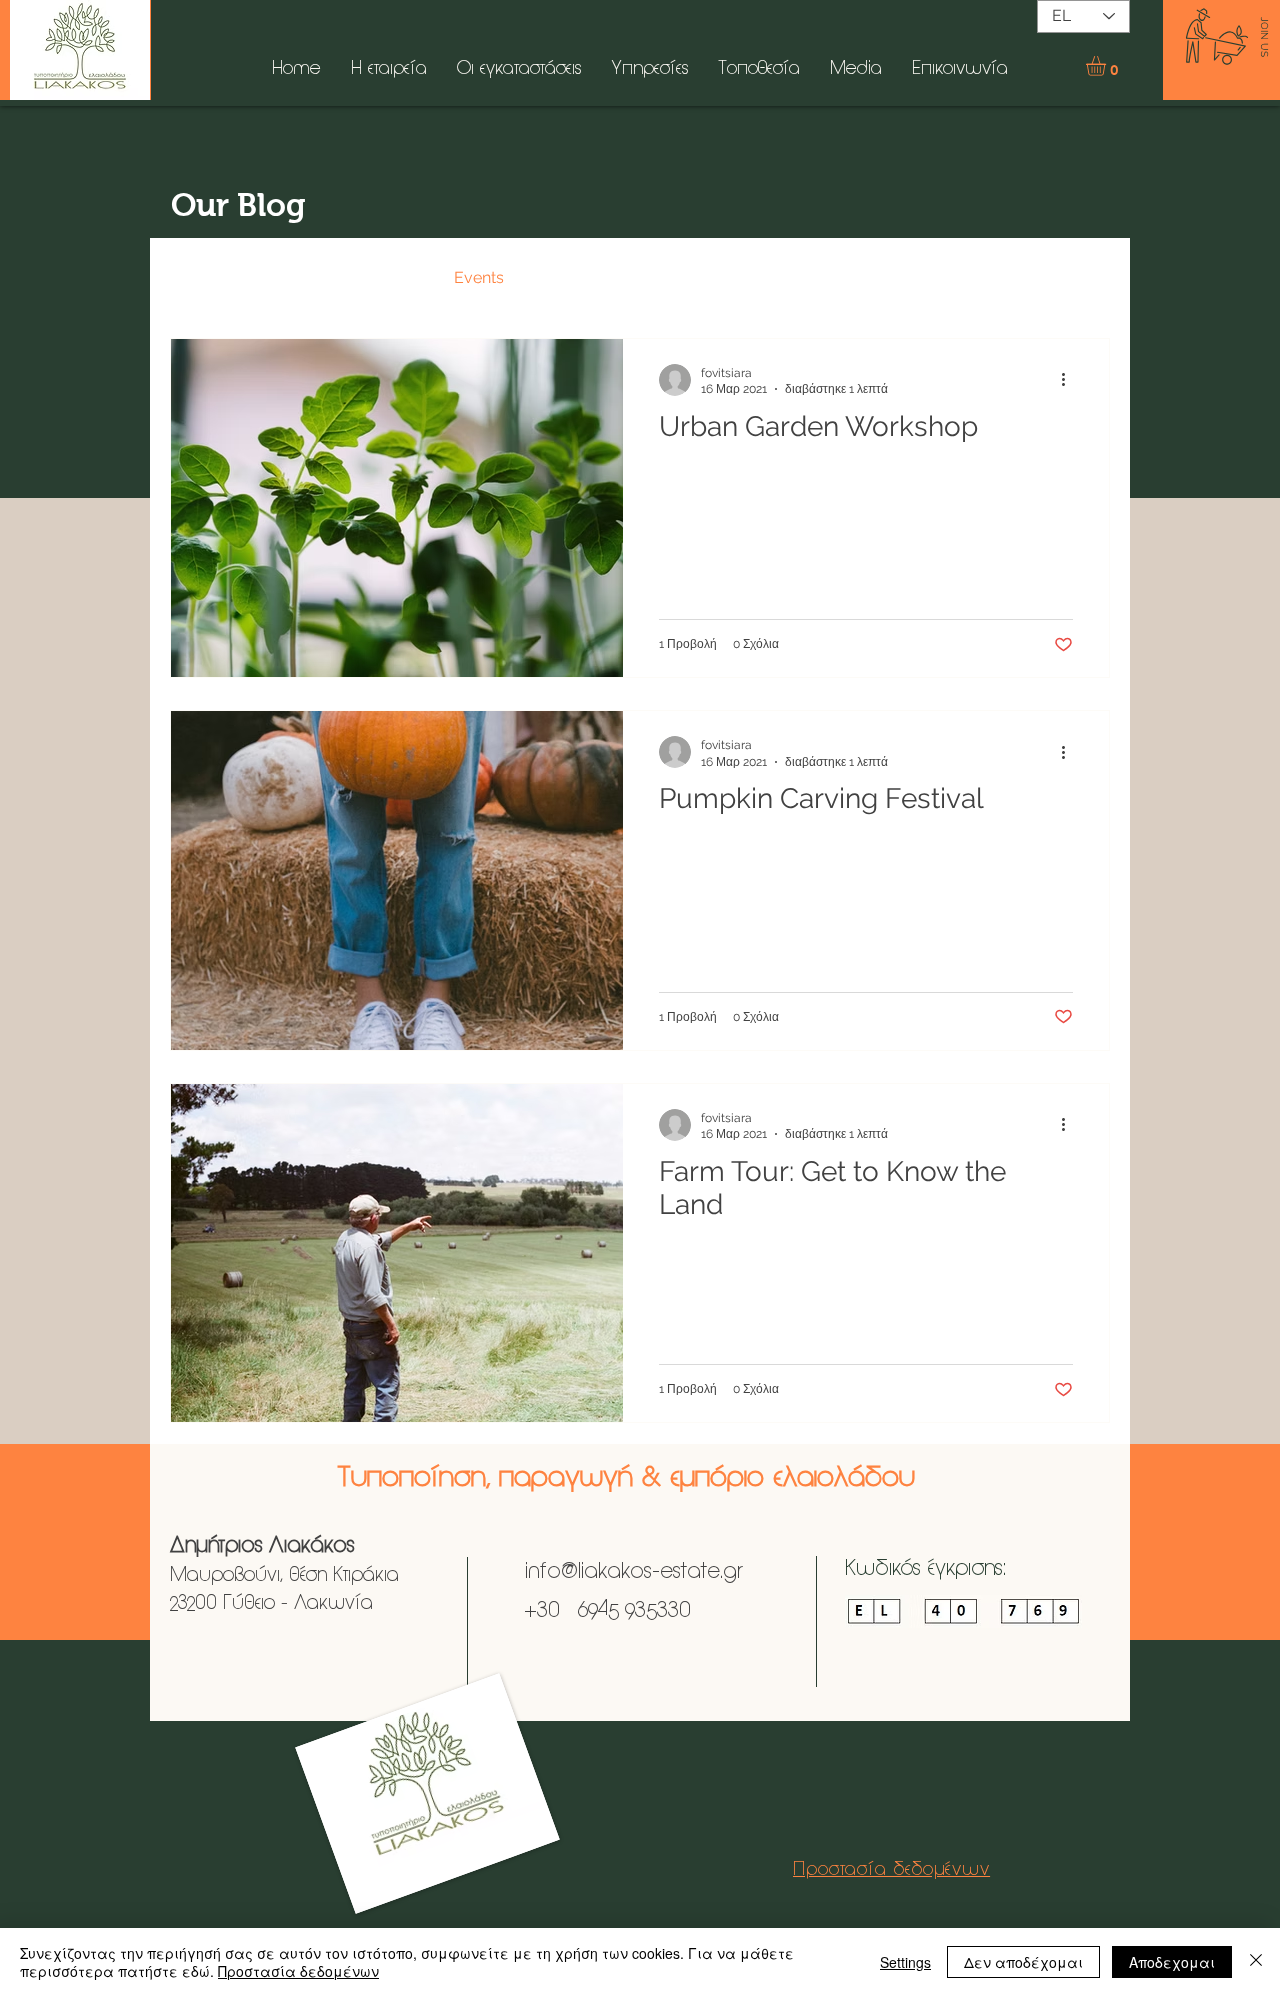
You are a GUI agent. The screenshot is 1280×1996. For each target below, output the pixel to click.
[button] (1107, 66)
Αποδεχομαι (1172, 1962)
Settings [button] (905, 1962)
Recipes (385, 277)
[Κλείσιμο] (1256, 1962)
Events (479, 277)
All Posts (202, 277)
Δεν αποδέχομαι (1023, 1962)
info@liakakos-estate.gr (631, 1572)
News (295, 277)
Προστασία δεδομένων (298, 1971)
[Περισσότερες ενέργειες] (1070, 380)
